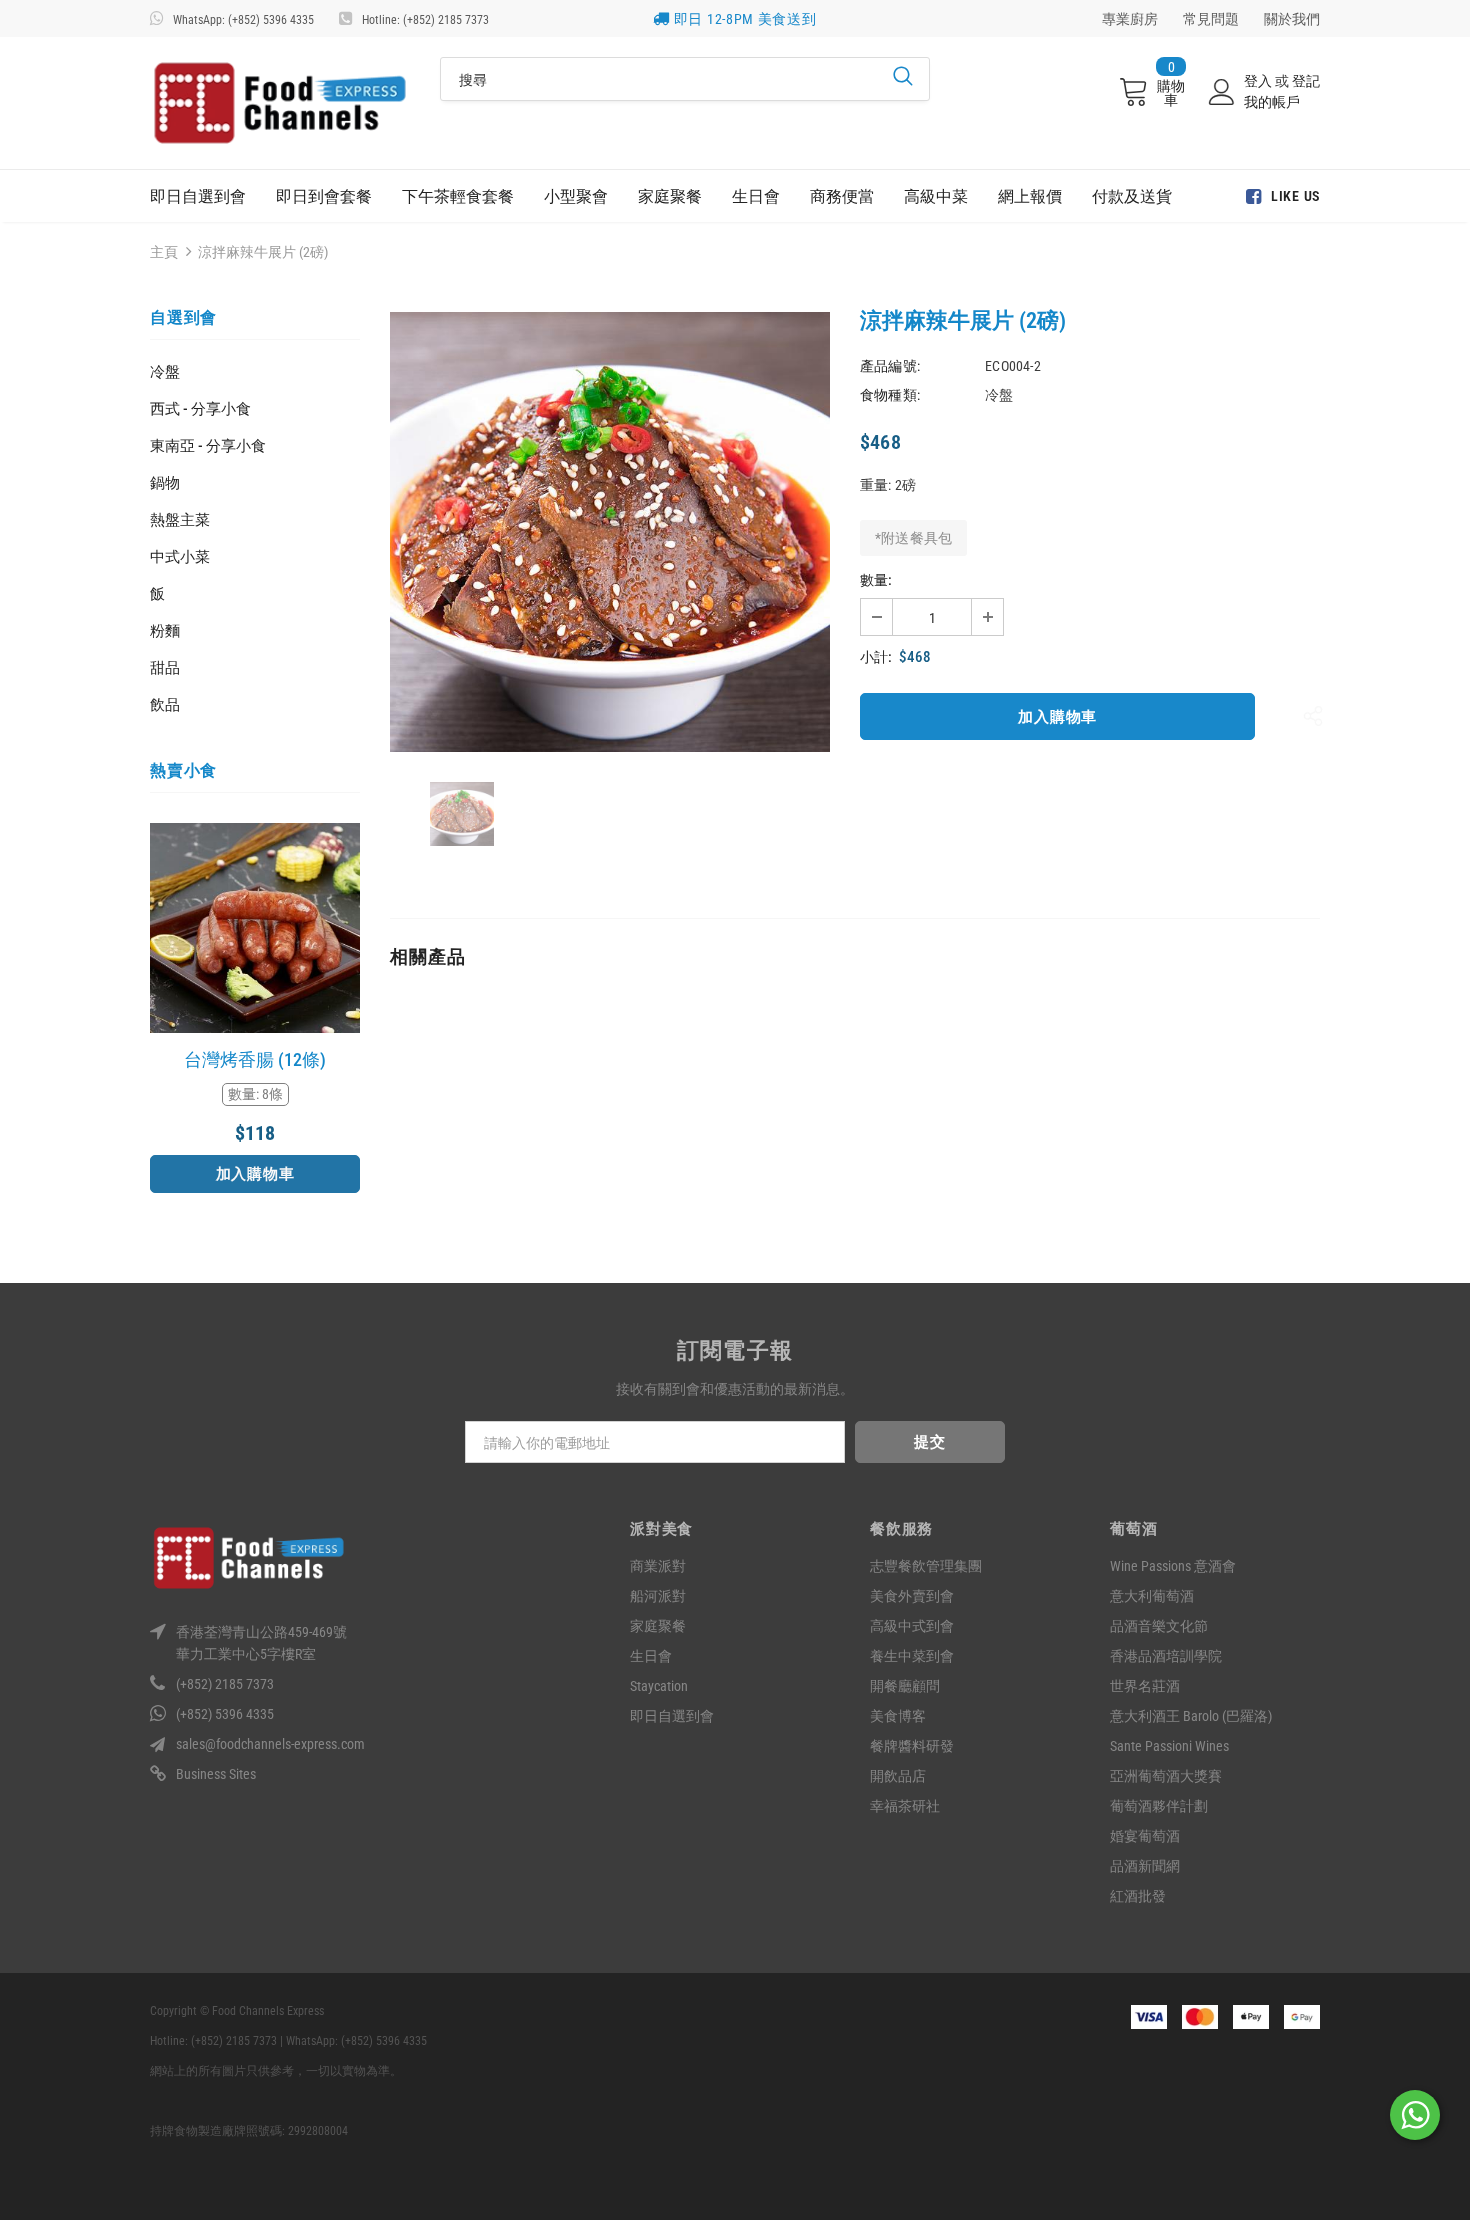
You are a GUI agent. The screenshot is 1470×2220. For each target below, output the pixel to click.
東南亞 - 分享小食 (208, 446)
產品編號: (890, 366)
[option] (255, 1008)
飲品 (165, 705)
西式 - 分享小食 (200, 409)
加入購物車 (255, 1174)
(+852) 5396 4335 (225, 1714)
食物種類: (890, 395)
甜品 (165, 668)
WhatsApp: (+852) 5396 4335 (243, 20)
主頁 (164, 252)
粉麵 (165, 631)
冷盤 (165, 372)
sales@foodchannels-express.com (270, 1744)
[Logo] (280, 103)
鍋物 (165, 483)
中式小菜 (180, 557)
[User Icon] (1222, 92)
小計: (876, 657)
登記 (1306, 81)
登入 (1259, 81)
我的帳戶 (1272, 102)
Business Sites (216, 1774)
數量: (876, 580)
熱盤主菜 (180, 520)
